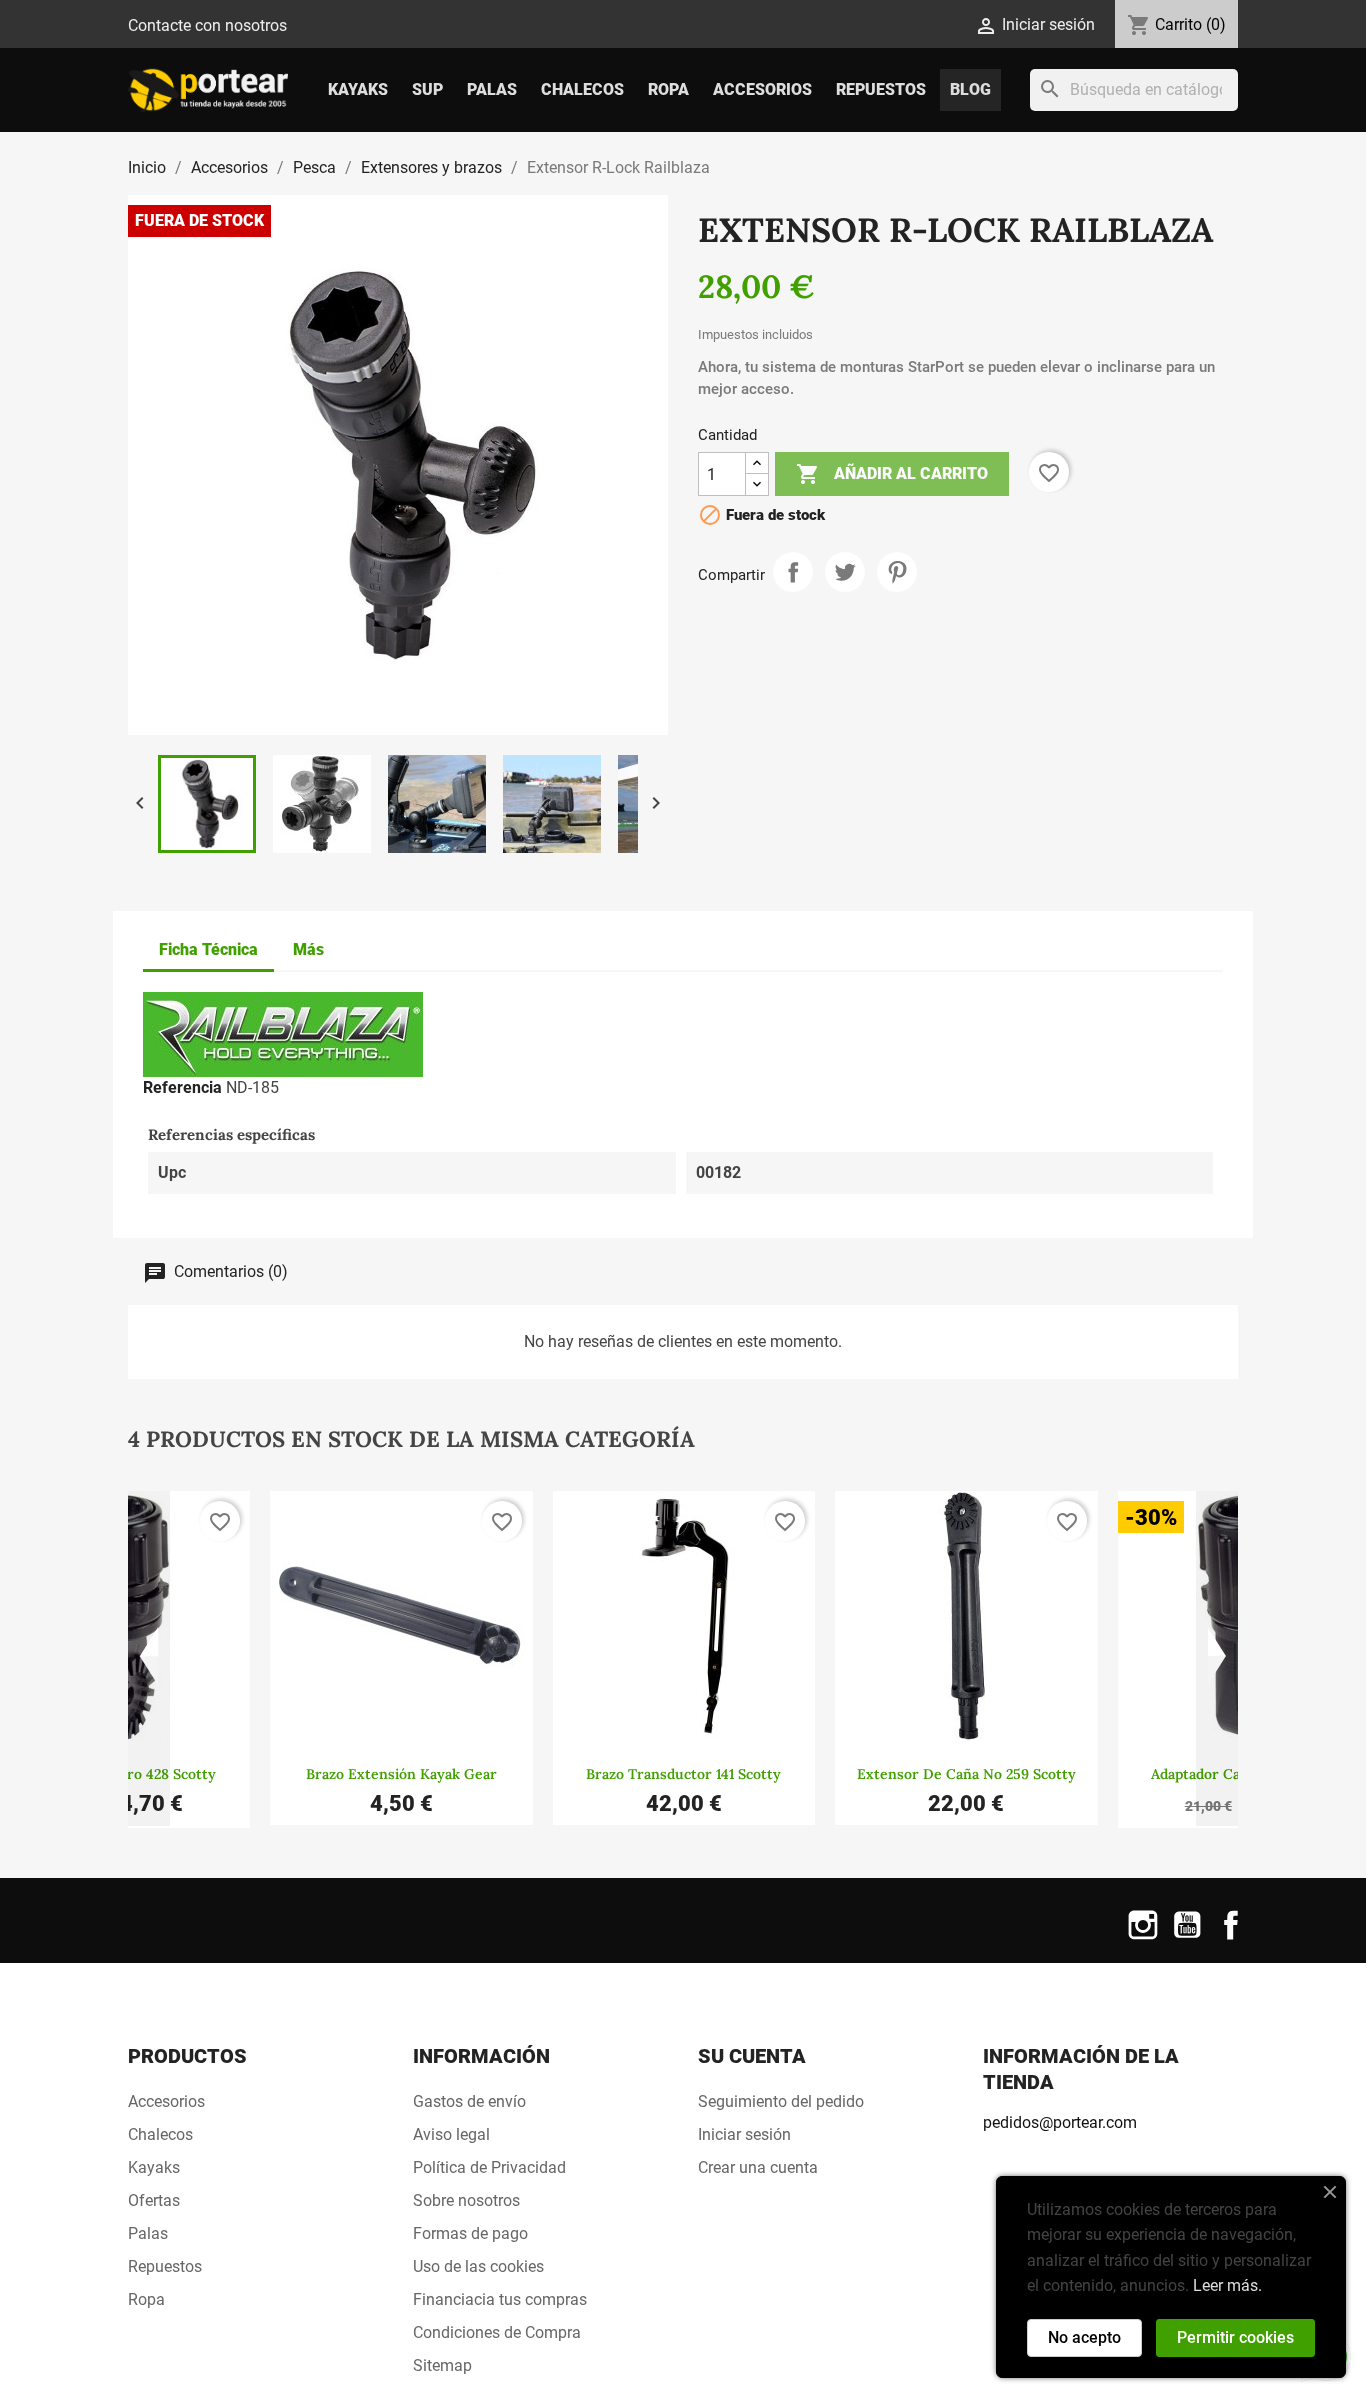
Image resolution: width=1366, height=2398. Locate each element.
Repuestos (881, 89)
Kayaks (358, 89)
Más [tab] (308, 949)
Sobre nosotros (466, 2200)
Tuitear (845, 572)
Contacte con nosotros (207, 25)
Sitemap (442, 2365)
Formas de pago (470, 2233)
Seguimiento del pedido (781, 2101)
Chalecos (582, 89)
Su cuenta (752, 2056)
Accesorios (762, 89)
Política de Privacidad (489, 2167)
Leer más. (1227, 2285)
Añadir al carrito (892, 474)
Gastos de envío (469, 2101)
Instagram (1143, 1937)
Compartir (793, 572)
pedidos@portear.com (1060, 2122)
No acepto (1084, 2337)
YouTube (1187, 1937)
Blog (970, 89)
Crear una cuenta (758, 2167)
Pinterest (897, 572)
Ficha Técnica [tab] (208, 949)
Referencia (182, 1087)
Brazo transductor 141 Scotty (683, 1774)
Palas (492, 89)
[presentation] (149, 1659)
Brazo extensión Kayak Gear (401, 1774)
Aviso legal (451, 2134)
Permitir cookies (1235, 2337)
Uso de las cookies (478, 2266)
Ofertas (154, 2200)
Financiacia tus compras (500, 2299)
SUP (427, 89)
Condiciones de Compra (497, 2332)
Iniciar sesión (744, 2134)
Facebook (1231, 1937)
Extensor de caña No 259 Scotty (966, 1774)
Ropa (668, 89)
